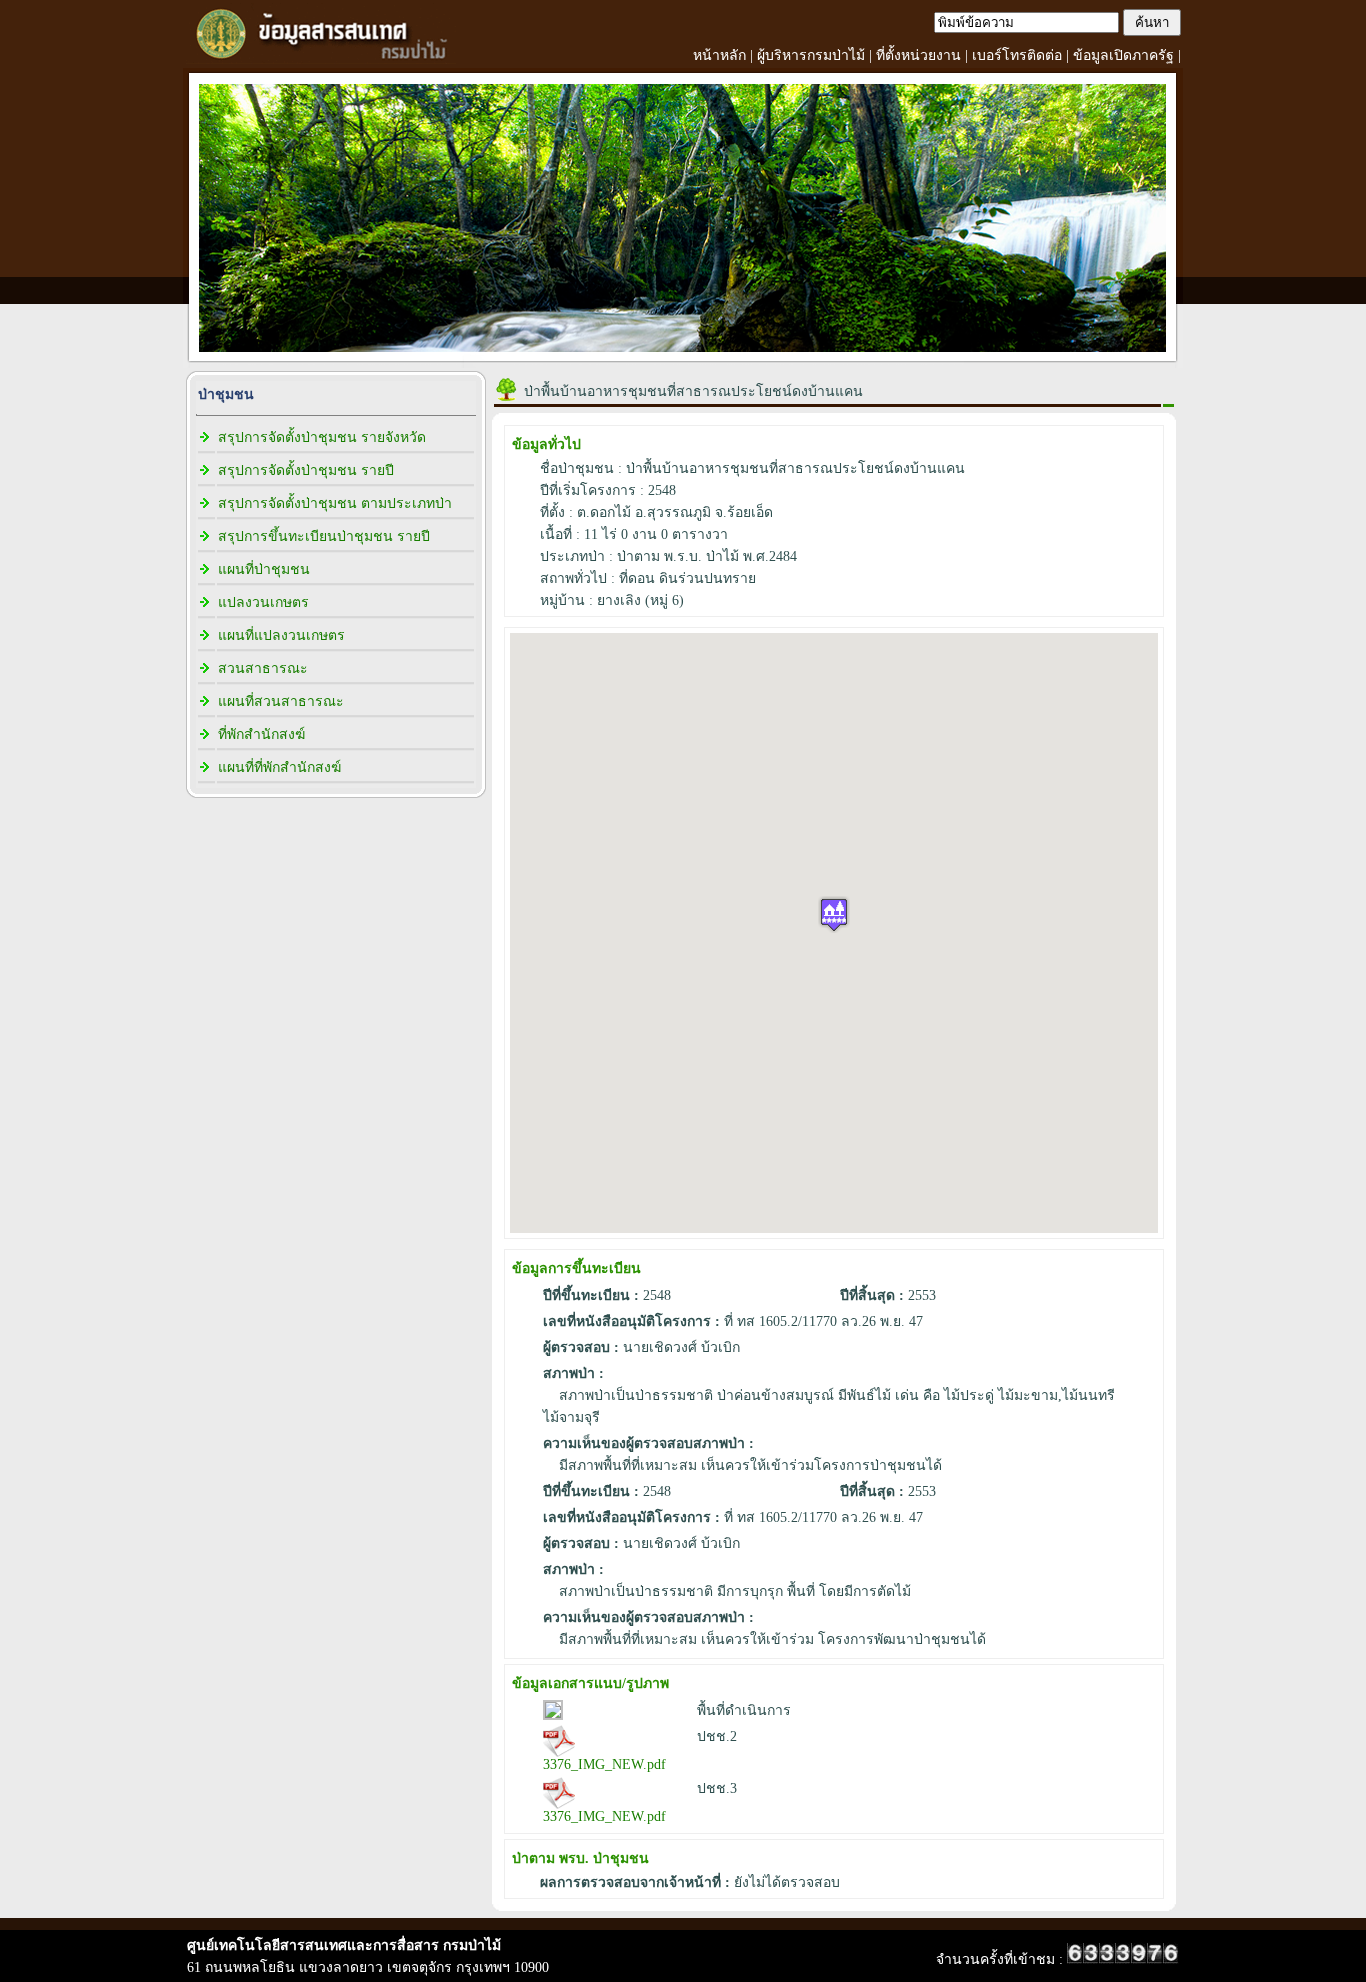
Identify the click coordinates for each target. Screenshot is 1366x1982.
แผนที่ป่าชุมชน (264, 569)
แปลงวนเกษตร (263, 602)
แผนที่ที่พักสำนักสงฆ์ (279, 767)
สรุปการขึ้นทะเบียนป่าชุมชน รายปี (324, 536)
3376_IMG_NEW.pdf (604, 1764)
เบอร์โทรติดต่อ (1017, 55)
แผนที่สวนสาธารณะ (281, 701)
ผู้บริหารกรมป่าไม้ (811, 55)
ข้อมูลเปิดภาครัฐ (1123, 55)
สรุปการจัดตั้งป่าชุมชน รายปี (306, 470)
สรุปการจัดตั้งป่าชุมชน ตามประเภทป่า (335, 503)
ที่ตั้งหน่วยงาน (918, 55)
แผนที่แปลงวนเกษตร (281, 635)
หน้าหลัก (719, 55)
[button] (834, 914)
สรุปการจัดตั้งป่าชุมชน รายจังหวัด (322, 437)
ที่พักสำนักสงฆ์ (261, 734)
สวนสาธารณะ (263, 668)
